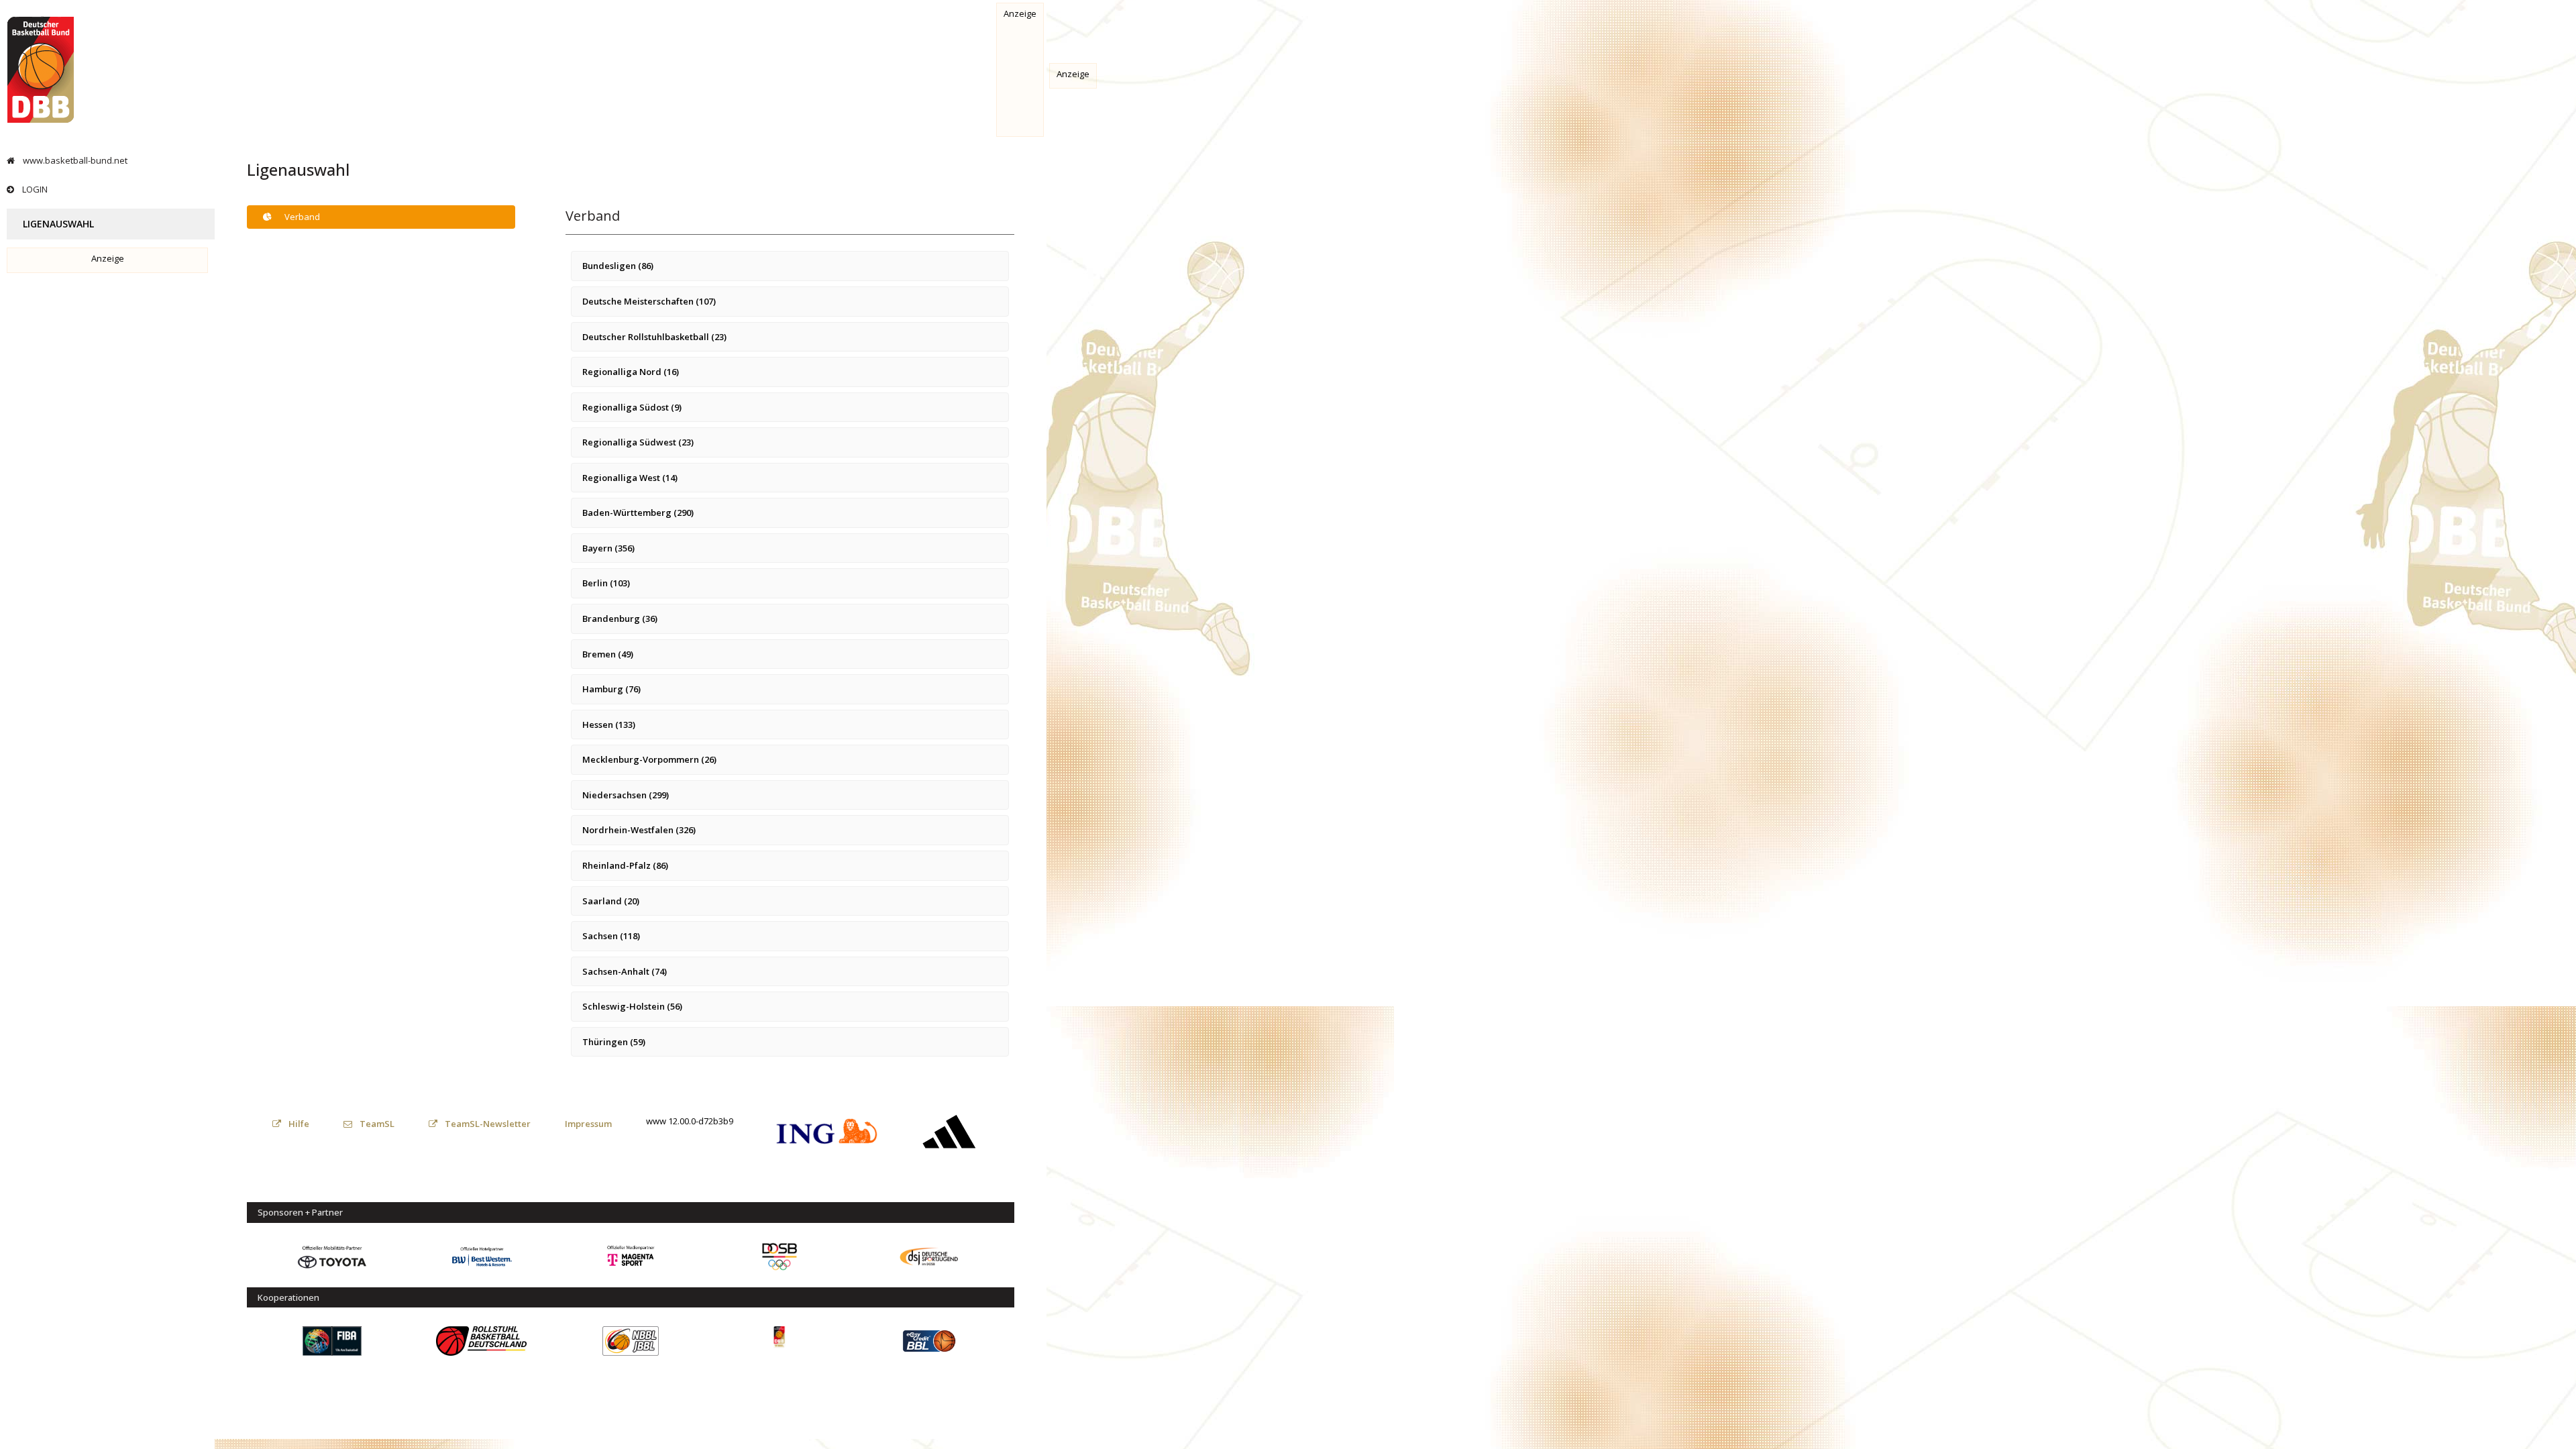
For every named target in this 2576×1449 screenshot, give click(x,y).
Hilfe (298, 1124)
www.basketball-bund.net (74, 160)
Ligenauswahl (57, 224)
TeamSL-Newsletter (487, 1124)
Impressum (588, 1124)
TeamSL (376, 1124)
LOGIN (34, 189)
